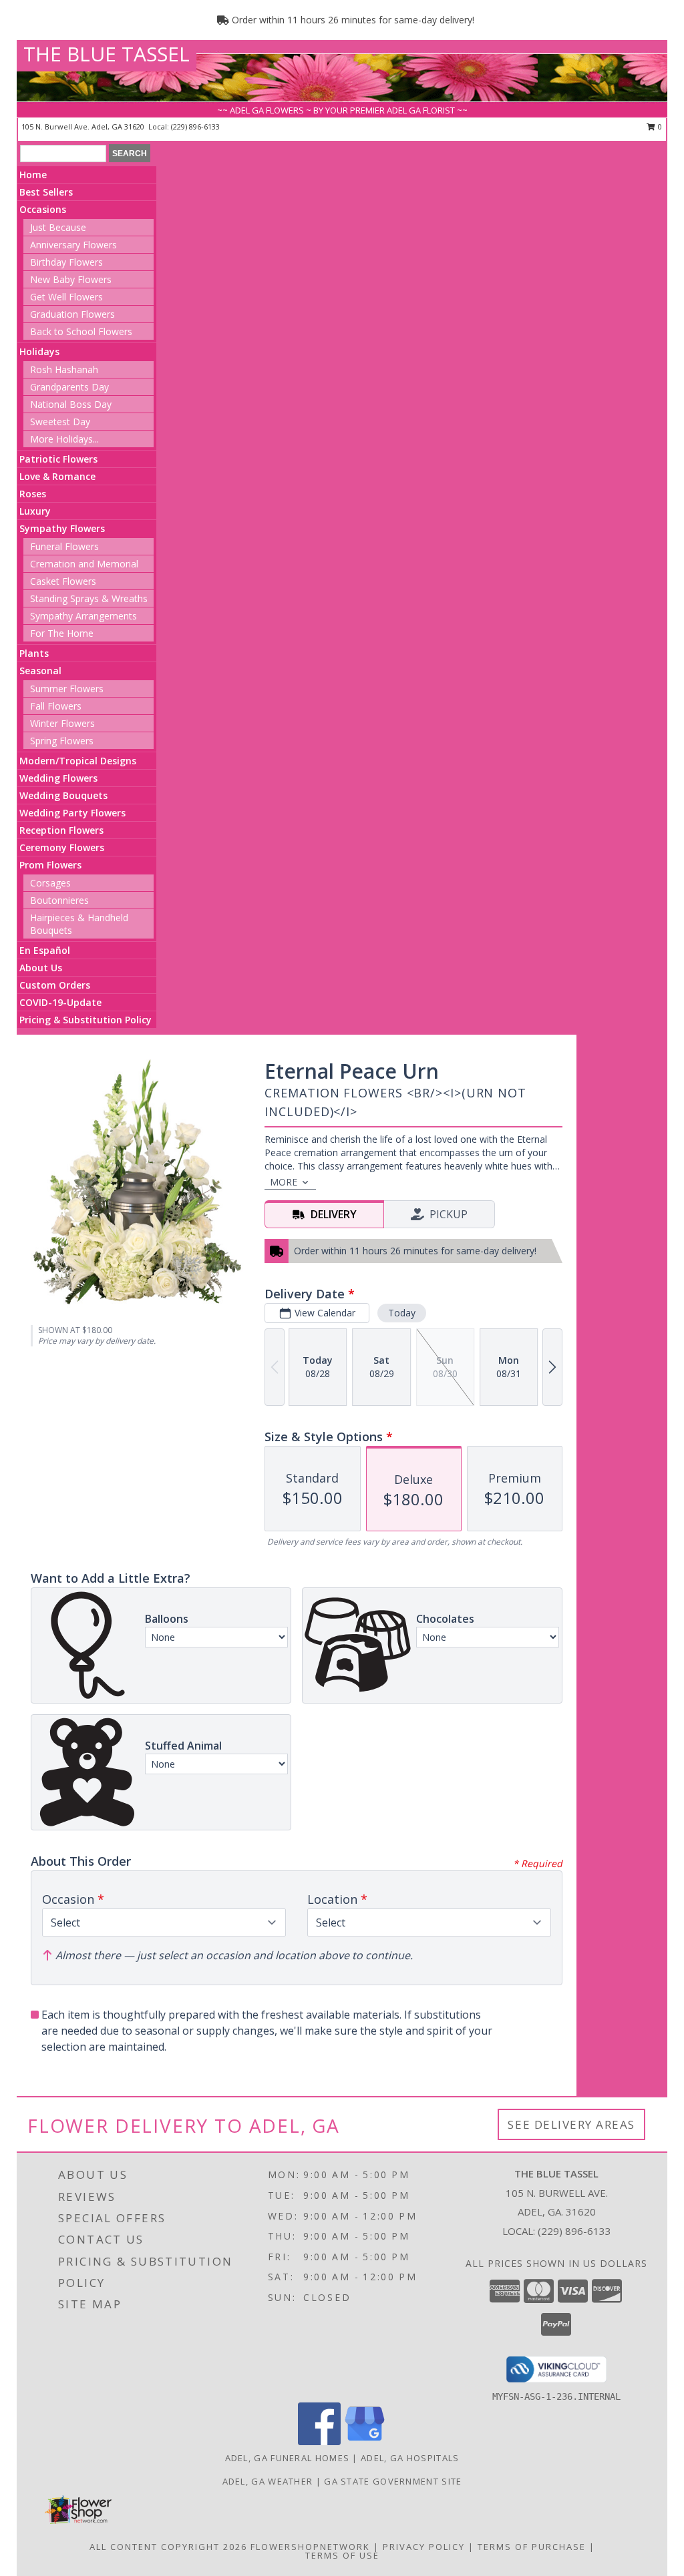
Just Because (58, 227)
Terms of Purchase (532, 2547)
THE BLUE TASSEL (107, 54)
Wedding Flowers (58, 778)
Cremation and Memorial (84, 564)
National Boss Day (71, 404)
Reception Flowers (61, 830)
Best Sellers (46, 192)
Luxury (35, 511)
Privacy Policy (424, 2547)
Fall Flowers (56, 706)
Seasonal (40, 671)
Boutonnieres (59, 900)
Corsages (50, 883)
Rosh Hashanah (64, 369)
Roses (33, 494)
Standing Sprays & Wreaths (89, 598)
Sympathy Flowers (62, 528)
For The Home (62, 633)
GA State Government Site (393, 2481)
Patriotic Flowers (58, 459)
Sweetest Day (60, 422)
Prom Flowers (50, 865)
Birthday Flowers (66, 262)
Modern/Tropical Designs (78, 761)
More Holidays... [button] (64, 439)
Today (402, 1313)
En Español (45, 950)
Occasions (43, 209)
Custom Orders (55, 985)
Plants (34, 653)
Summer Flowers (67, 689)
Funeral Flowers (64, 546)
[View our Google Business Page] (365, 2441)
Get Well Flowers (66, 297)
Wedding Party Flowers (72, 813)
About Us (41, 968)
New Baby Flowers (71, 279)
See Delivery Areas (571, 2124)
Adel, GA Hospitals (410, 2458)
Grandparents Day (69, 387)
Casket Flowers (63, 581)
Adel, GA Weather (268, 2481)
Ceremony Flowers (62, 847)
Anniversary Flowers (73, 245)
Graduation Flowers (72, 314)
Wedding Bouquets (63, 795)
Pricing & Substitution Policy (85, 1020)
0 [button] (659, 126)
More (284, 1182)
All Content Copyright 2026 (168, 2547)
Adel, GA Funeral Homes (288, 2458)
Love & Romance (57, 476)
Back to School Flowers (81, 331)
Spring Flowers (62, 741)
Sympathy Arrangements (83, 616)
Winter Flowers (62, 723)
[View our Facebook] (319, 2441)
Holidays (39, 351)
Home (33, 175)
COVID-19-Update (60, 1002)
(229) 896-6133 (195, 126)
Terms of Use (342, 2555)
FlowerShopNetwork (310, 2547)
